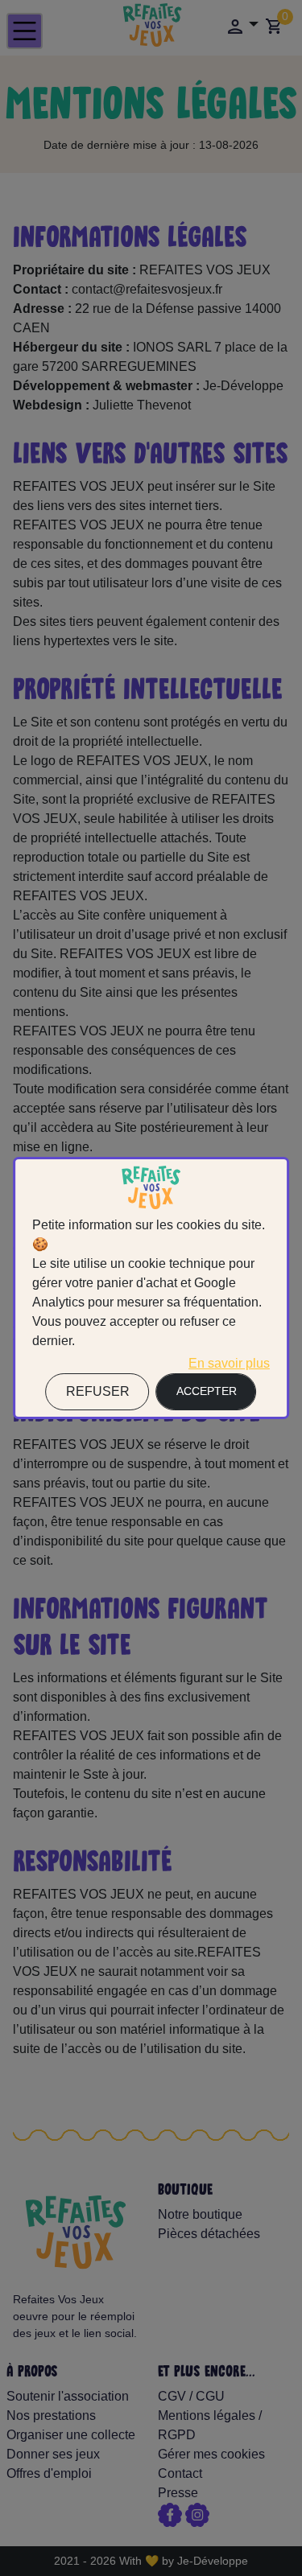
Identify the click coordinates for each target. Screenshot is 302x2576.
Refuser (98, 1391)
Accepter (207, 1391)
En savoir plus (229, 1363)
